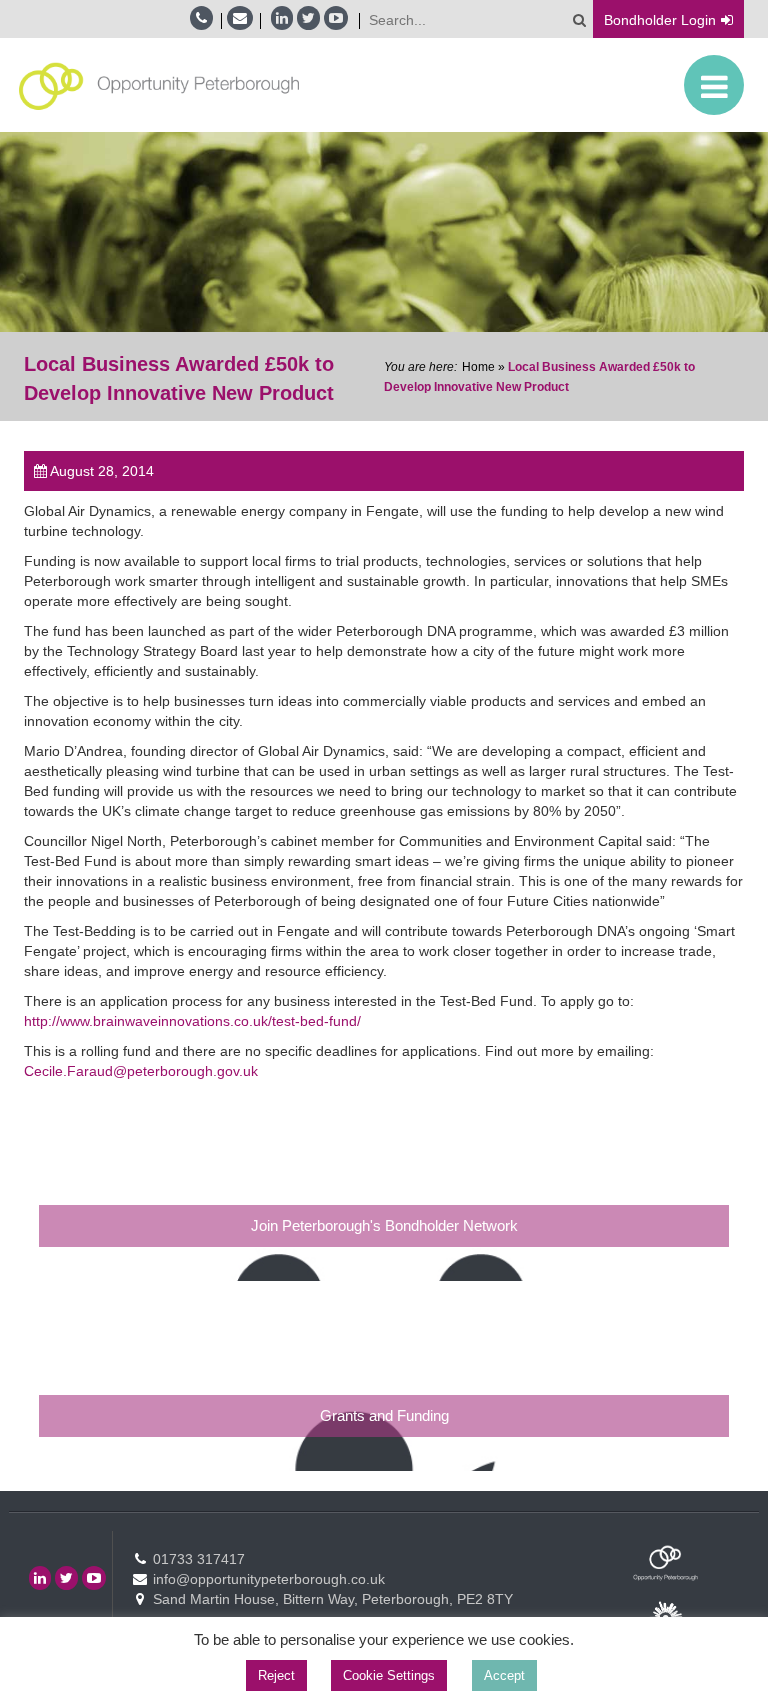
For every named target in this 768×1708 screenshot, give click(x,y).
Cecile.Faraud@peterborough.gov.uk (141, 1071)
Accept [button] (504, 1675)
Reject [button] (276, 1675)
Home (478, 367)
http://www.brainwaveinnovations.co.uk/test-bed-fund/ (192, 1021)
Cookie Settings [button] (389, 1675)
